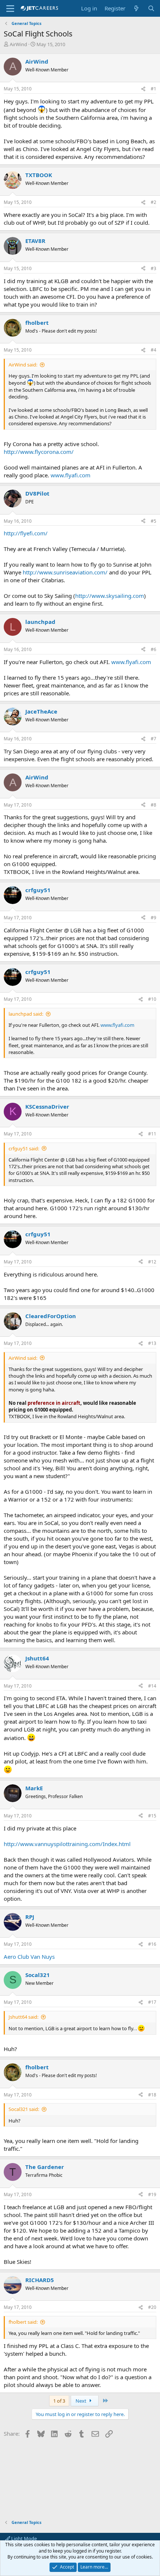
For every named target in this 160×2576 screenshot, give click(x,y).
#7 (153, 739)
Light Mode (23, 2538)
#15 (152, 1816)
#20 (152, 2307)
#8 (153, 805)
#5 (153, 521)
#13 (152, 1343)
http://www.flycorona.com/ (39, 452)
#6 (153, 649)
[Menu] (10, 9)
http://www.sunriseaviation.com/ (65, 572)
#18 (152, 2095)
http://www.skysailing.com (110, 596)
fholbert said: (23, 2322)
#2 (153, 202)
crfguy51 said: (24, 1148)
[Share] (143, 89)
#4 (153, 350)
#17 (152, 2002)
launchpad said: (26, 1014)
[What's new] (136, 8)
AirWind (18, 44)
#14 (152, 1686)
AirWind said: (23, 365)
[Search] (151, 8)
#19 (152, 2194)
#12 (152, 1262)
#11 (152, 1134)
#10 (152, 999)
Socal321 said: (24, 2109)
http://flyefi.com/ (26, 533)
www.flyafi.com (71, 475)
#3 (153, 268)
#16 (152, 1944)
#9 (153, 918)
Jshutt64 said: (23, 2017)
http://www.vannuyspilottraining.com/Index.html (67, 1844)
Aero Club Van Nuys (29, 1957)
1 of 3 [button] (59, 2401)
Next (81, 2401)
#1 (153, 89)
